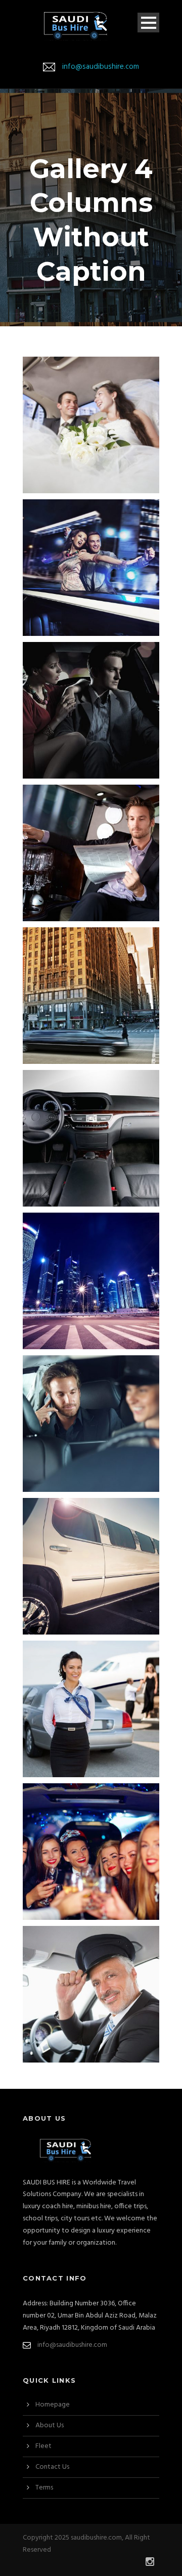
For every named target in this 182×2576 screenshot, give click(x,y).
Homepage (53, 2405)
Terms (44, 2488)
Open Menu (148, 23)
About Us (50, 2425)
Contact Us (52, 2467)
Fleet (43, 2446)
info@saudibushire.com (101, 67)
